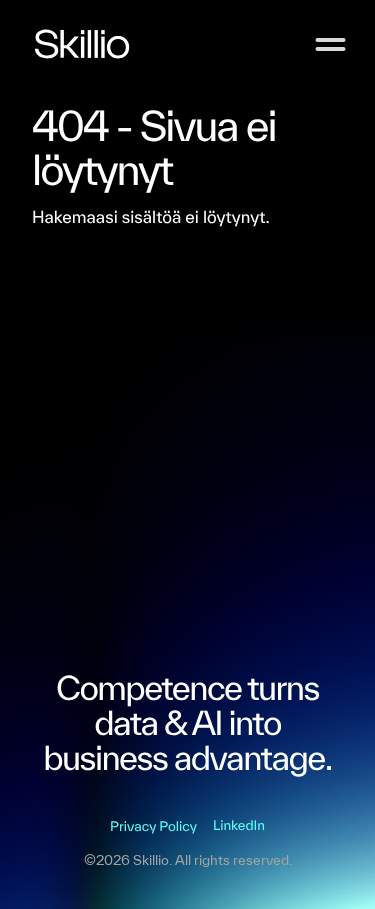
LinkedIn (239, 825)
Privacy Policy (153, 826)
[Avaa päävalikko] (330, 44)
